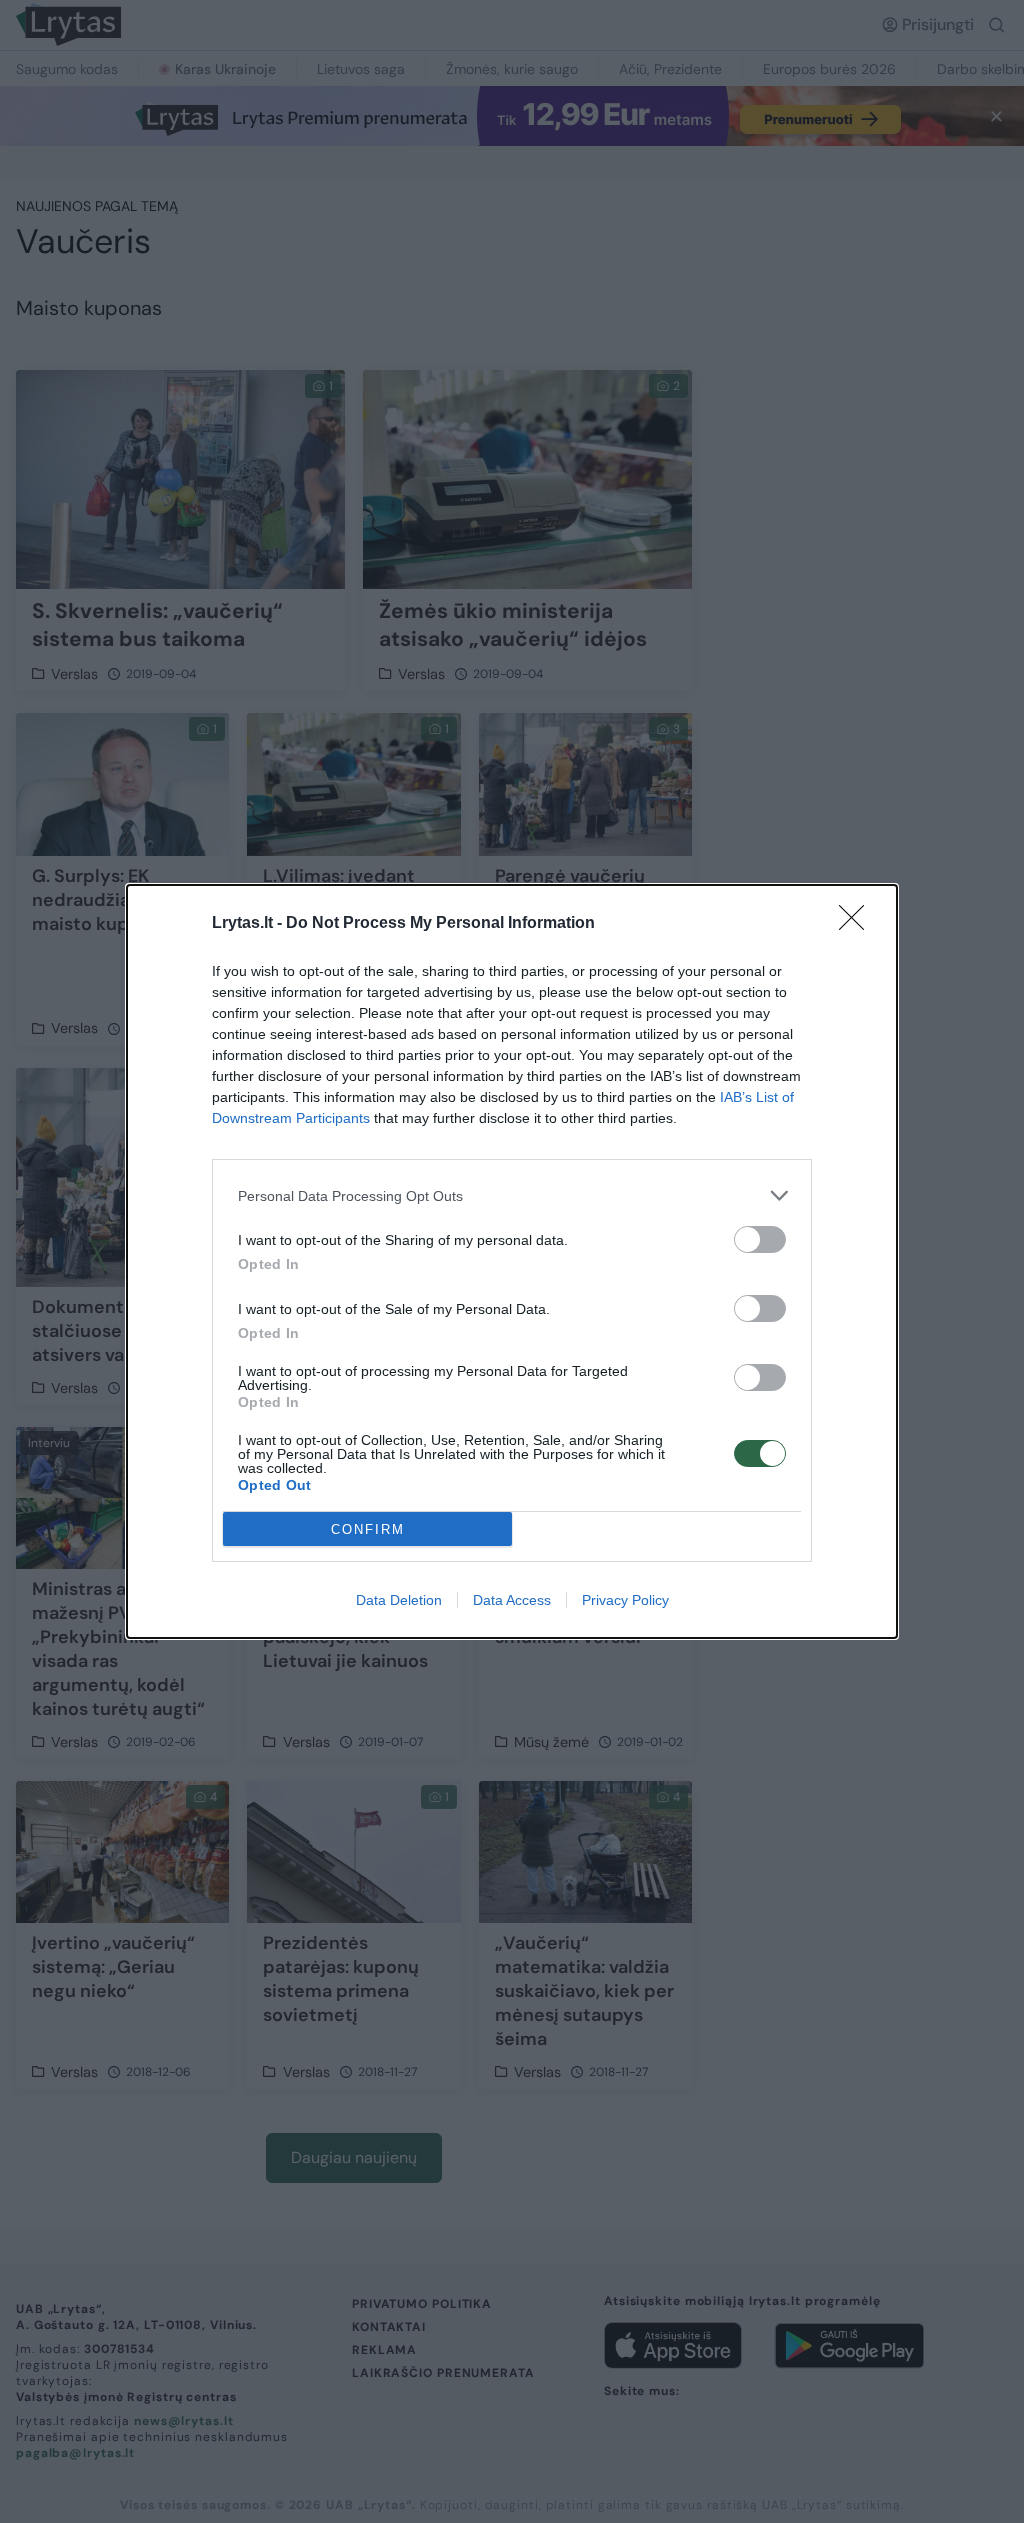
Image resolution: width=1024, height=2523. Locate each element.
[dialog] (512, 1261)
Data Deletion (399, 1600)
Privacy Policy (625, 1600)
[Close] (858, 924)
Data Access (512, 1600)
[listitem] (512, 1195)
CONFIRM (368, 1529)
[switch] (760, 1239)
